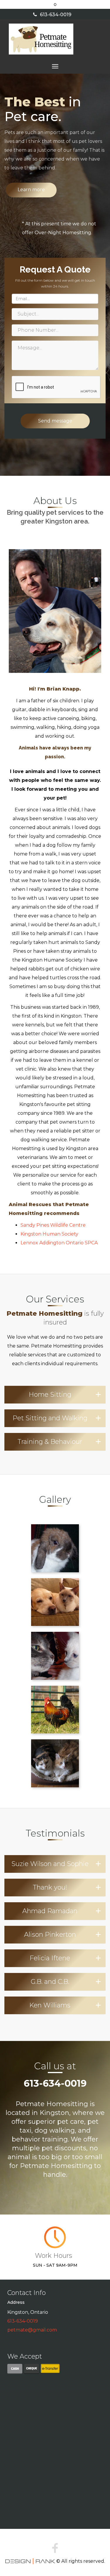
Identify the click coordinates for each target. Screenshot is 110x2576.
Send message (55, 421)
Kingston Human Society (49, 1234)
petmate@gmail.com (32, 2330)
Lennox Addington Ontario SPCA (59, 1243)
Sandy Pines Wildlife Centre (53, 1225)
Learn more (31, 190)
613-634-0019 (56, 15)
